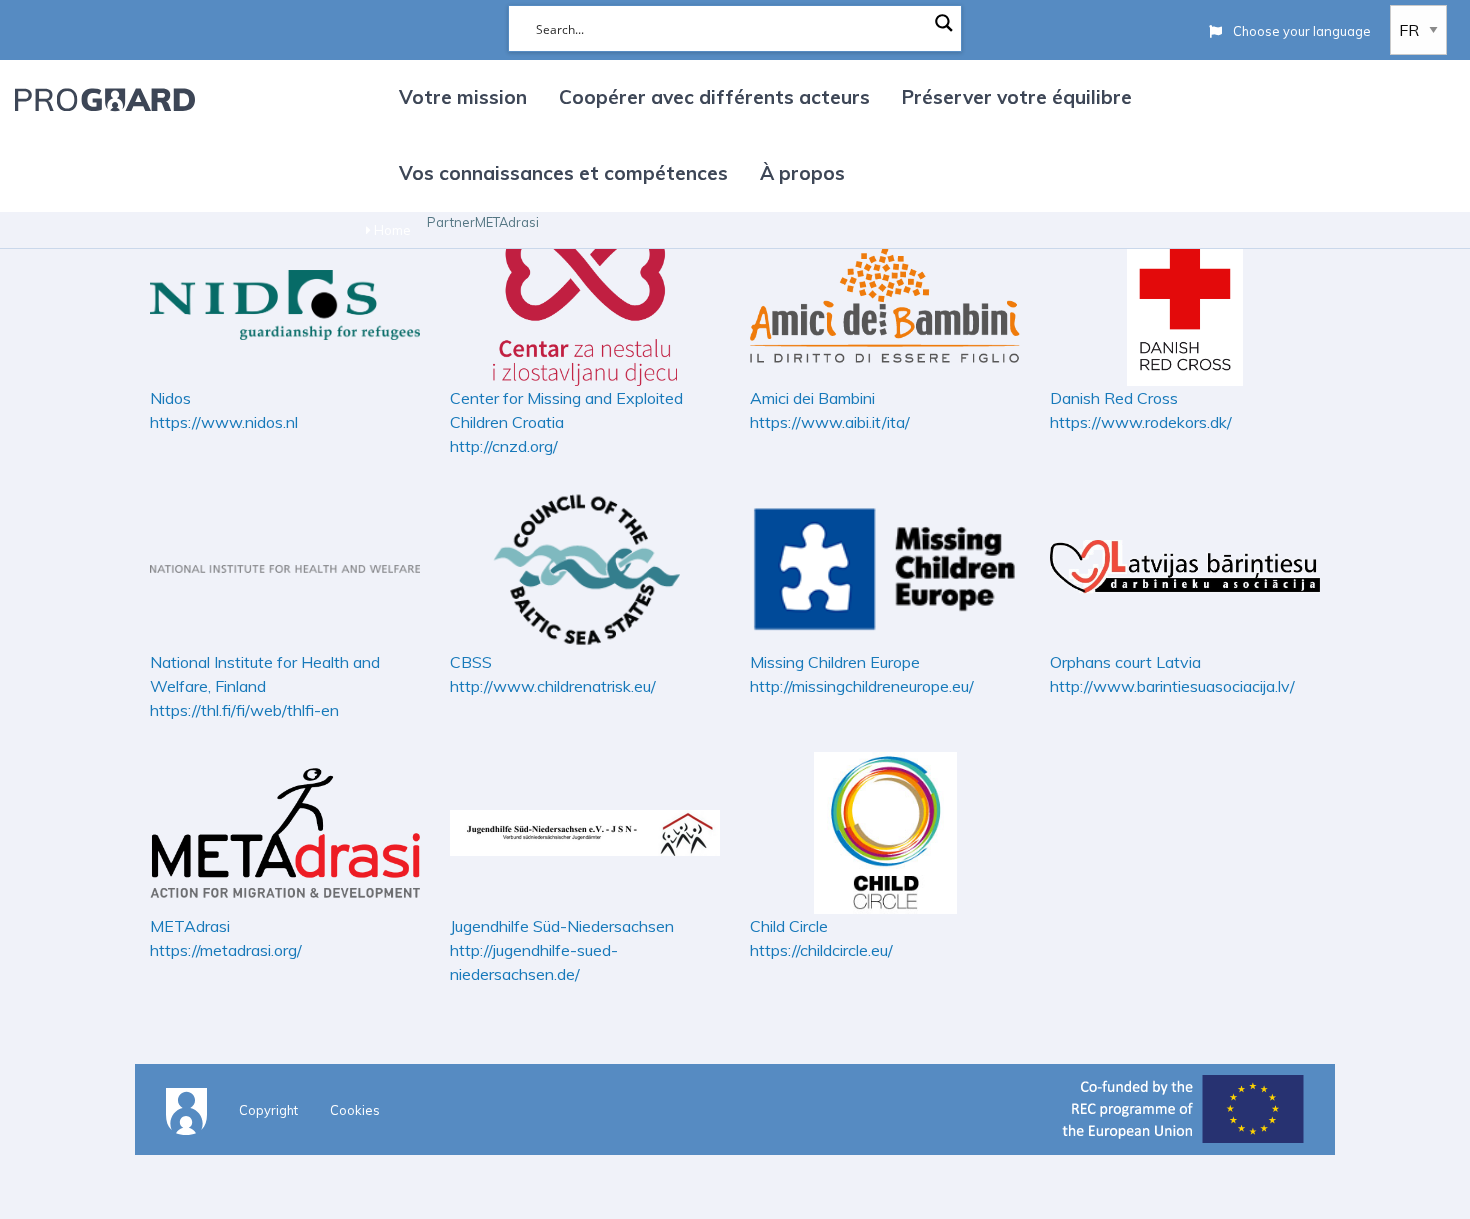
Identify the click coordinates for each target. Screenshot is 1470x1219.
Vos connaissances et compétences (563, 173)
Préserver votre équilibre (1017, 97)
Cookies (355, 1110)
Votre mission (463, 97)
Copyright (268, 1110)
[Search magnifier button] (944, 23)
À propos (802, 173)
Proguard (105, 99)
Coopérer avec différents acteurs (714, 97)
